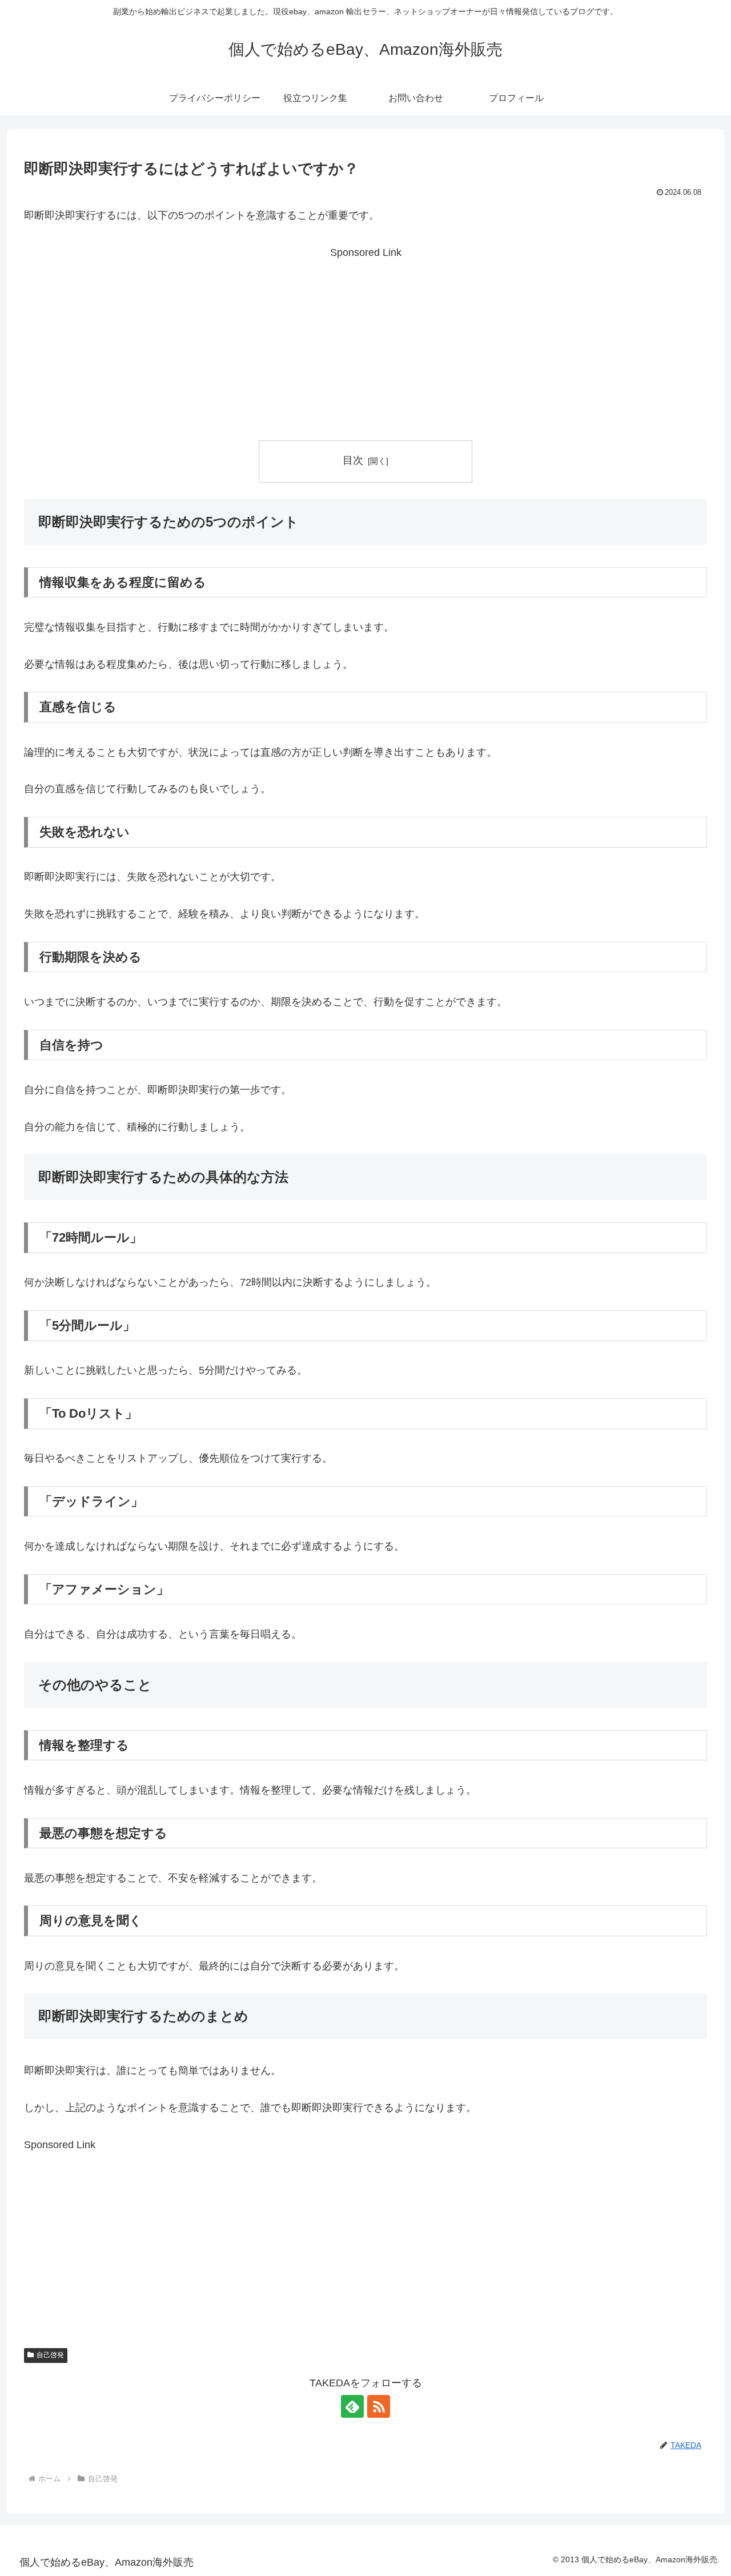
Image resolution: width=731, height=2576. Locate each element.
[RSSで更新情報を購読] (379, 2406)
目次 (353, 460)
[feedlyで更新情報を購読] (352, 2406)
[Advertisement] (365, 342)
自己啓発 (50, 2355)
